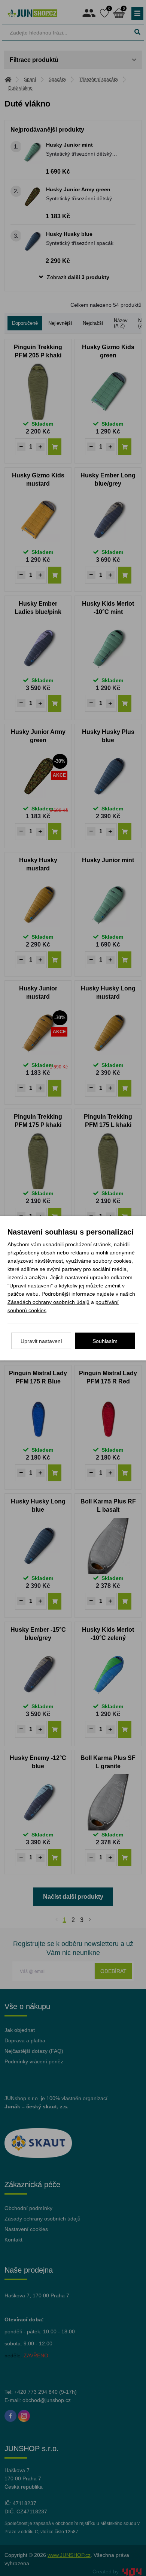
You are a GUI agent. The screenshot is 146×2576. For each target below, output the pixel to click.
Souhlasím (105, 1341)
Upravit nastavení (41, 1341)
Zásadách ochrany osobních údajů (48, 1302)
